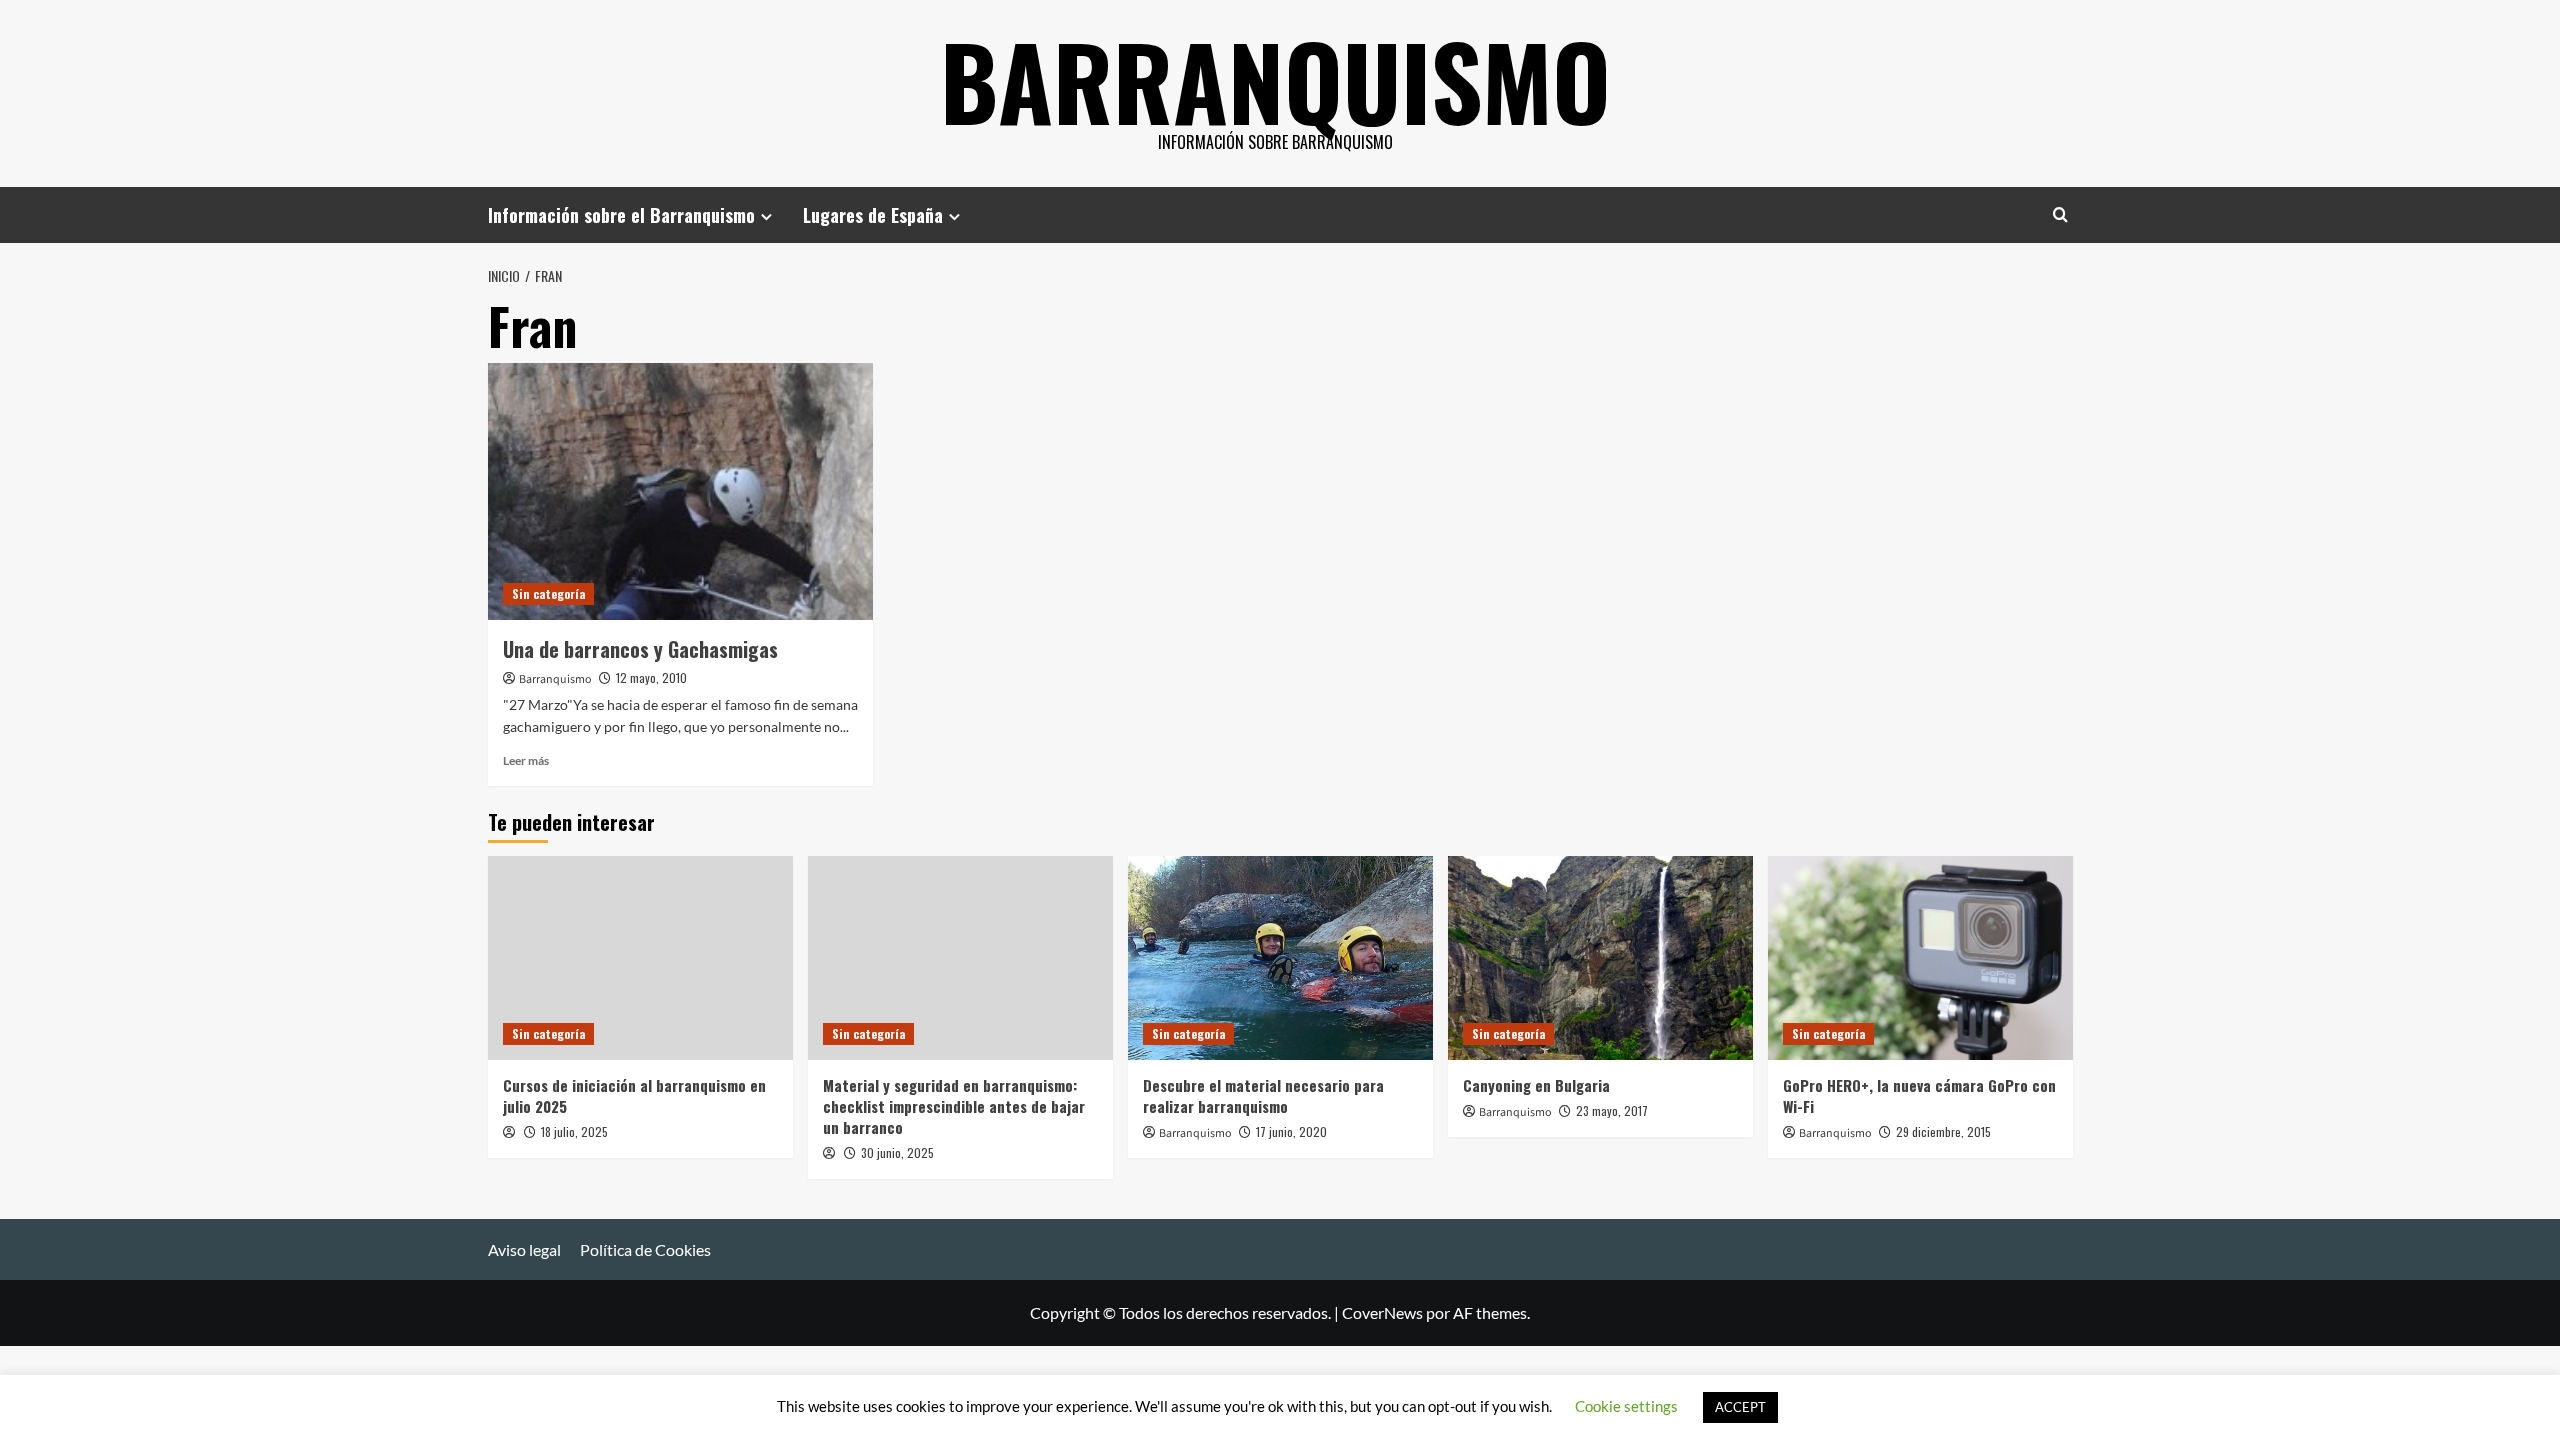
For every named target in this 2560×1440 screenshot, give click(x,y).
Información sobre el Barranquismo (621, 215)
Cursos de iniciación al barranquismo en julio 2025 (634, 1095)
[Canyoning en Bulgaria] (1600, 957)
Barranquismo (1275, 80)
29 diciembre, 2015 (1943, 1131)
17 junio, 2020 (1291, 1131)
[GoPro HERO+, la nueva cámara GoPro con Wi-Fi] (1920, 957)
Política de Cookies (645, 1249)
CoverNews (1382, 1312)
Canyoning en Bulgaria (1536, 1085)
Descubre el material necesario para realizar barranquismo (1263, 1095)
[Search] (2060, 214)
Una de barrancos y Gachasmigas (640, 649)
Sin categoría (548, 593)
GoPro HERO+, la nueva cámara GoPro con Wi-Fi (1919, 1095)
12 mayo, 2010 (651, 677)
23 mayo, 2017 (1612, 1110)
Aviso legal (524, 1249)
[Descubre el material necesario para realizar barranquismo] (1280, 957)
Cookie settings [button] (1626, 1406)
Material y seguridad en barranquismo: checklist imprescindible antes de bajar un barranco (954, 1106)
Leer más (526, 760)
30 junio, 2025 (897, 1152)
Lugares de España (873, 215)
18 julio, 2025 (574, 1131)
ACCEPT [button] (1740, 1407)
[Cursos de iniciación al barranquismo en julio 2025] (640, 957)
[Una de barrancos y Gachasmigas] (680, 491)
